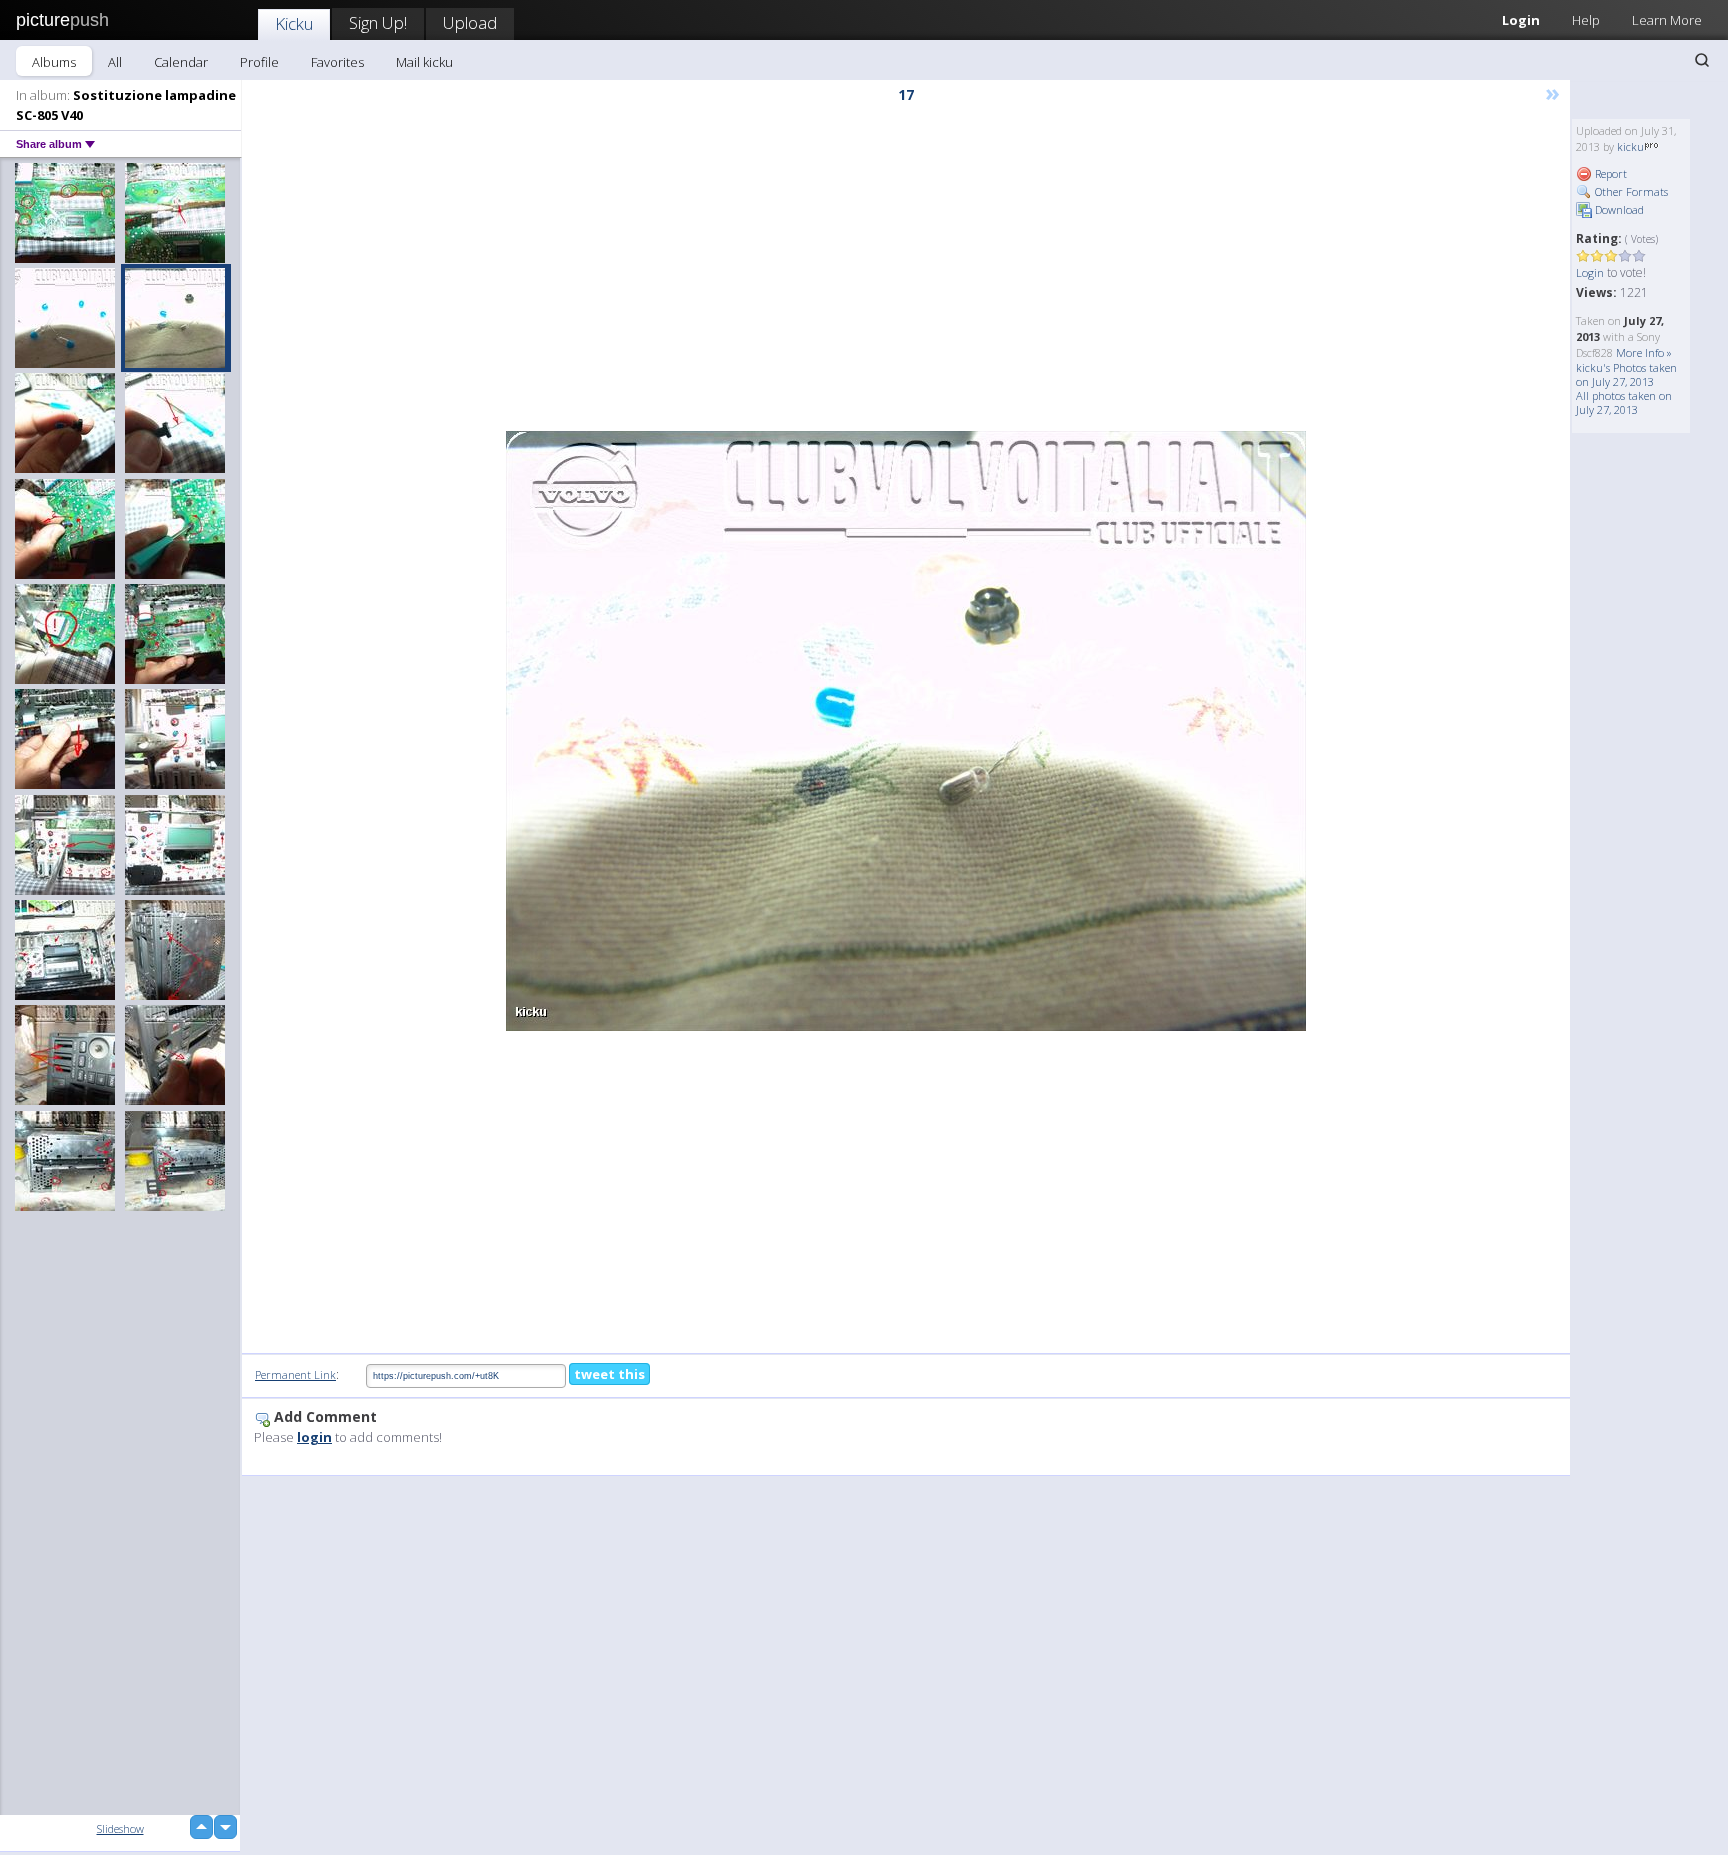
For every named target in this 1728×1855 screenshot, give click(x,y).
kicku (1630, 146)
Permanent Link (295, 1374)
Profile (259, 62)
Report (1609, 173)
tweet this (609, 1374)
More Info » (1644, 352)
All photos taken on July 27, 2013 (1624, 402)
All (115, 62)
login (314, 1437)
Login (1521, 20)
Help (1586, 20)
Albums (54, 62)
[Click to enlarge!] (906, 731)
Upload (470, 22)
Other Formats (1630, 191)
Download (1618, 209)
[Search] (1702, 60)
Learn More (1667, 20)
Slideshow (120, 1828)
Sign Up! (378, 22)
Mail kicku (424, 62)
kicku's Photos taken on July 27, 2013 (1626, 374)
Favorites (337, 62)
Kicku (294, 23)
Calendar (181, 62)
